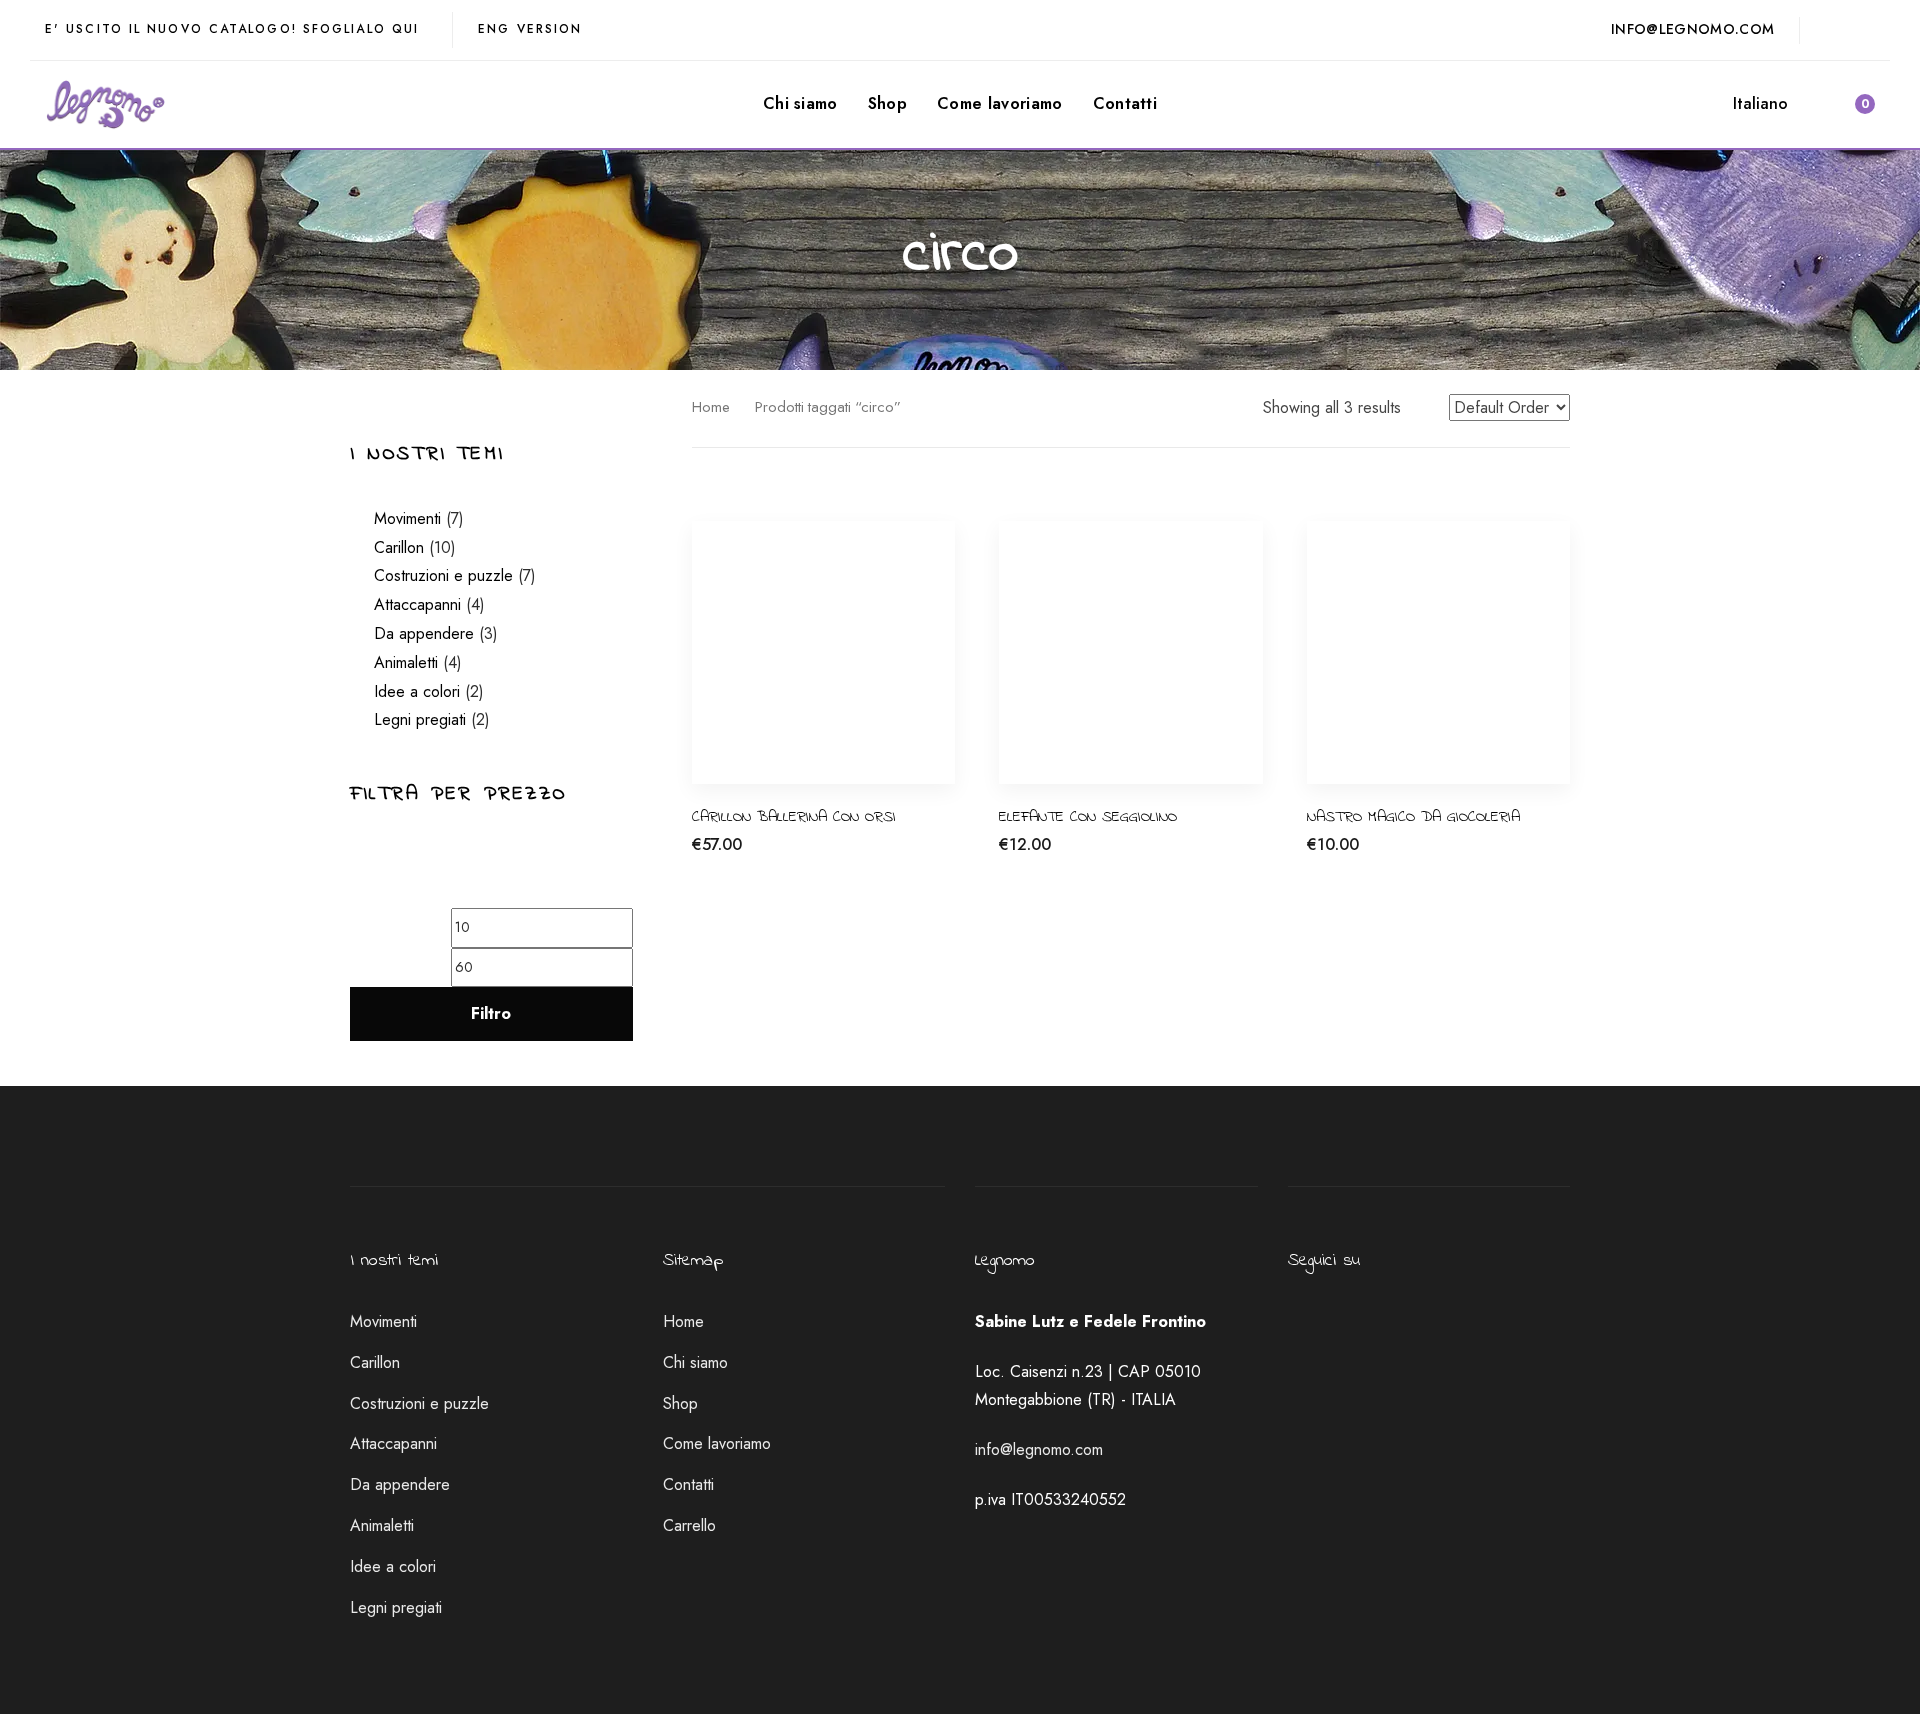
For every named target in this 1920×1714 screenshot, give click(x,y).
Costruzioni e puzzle (443, 575)
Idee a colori (417, 691)
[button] (1769, 104)
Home (711, 407)
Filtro (491, 1013)
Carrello (689, 1525)
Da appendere (424, 633)
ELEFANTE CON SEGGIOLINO (1088, 817)
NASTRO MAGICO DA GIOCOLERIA (1413, 817)
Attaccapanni (417, 604)
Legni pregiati (420, 719)
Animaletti (406, 662)
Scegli (1327, 855)
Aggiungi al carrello (757, 855)
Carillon (399, 547)
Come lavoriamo (717, 1443)
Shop (680, 1403)
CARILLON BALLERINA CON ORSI (794, 817)
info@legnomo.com (1039, 1449)
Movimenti (407, 518)
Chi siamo (695, 1362)
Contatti (688, 1484)
